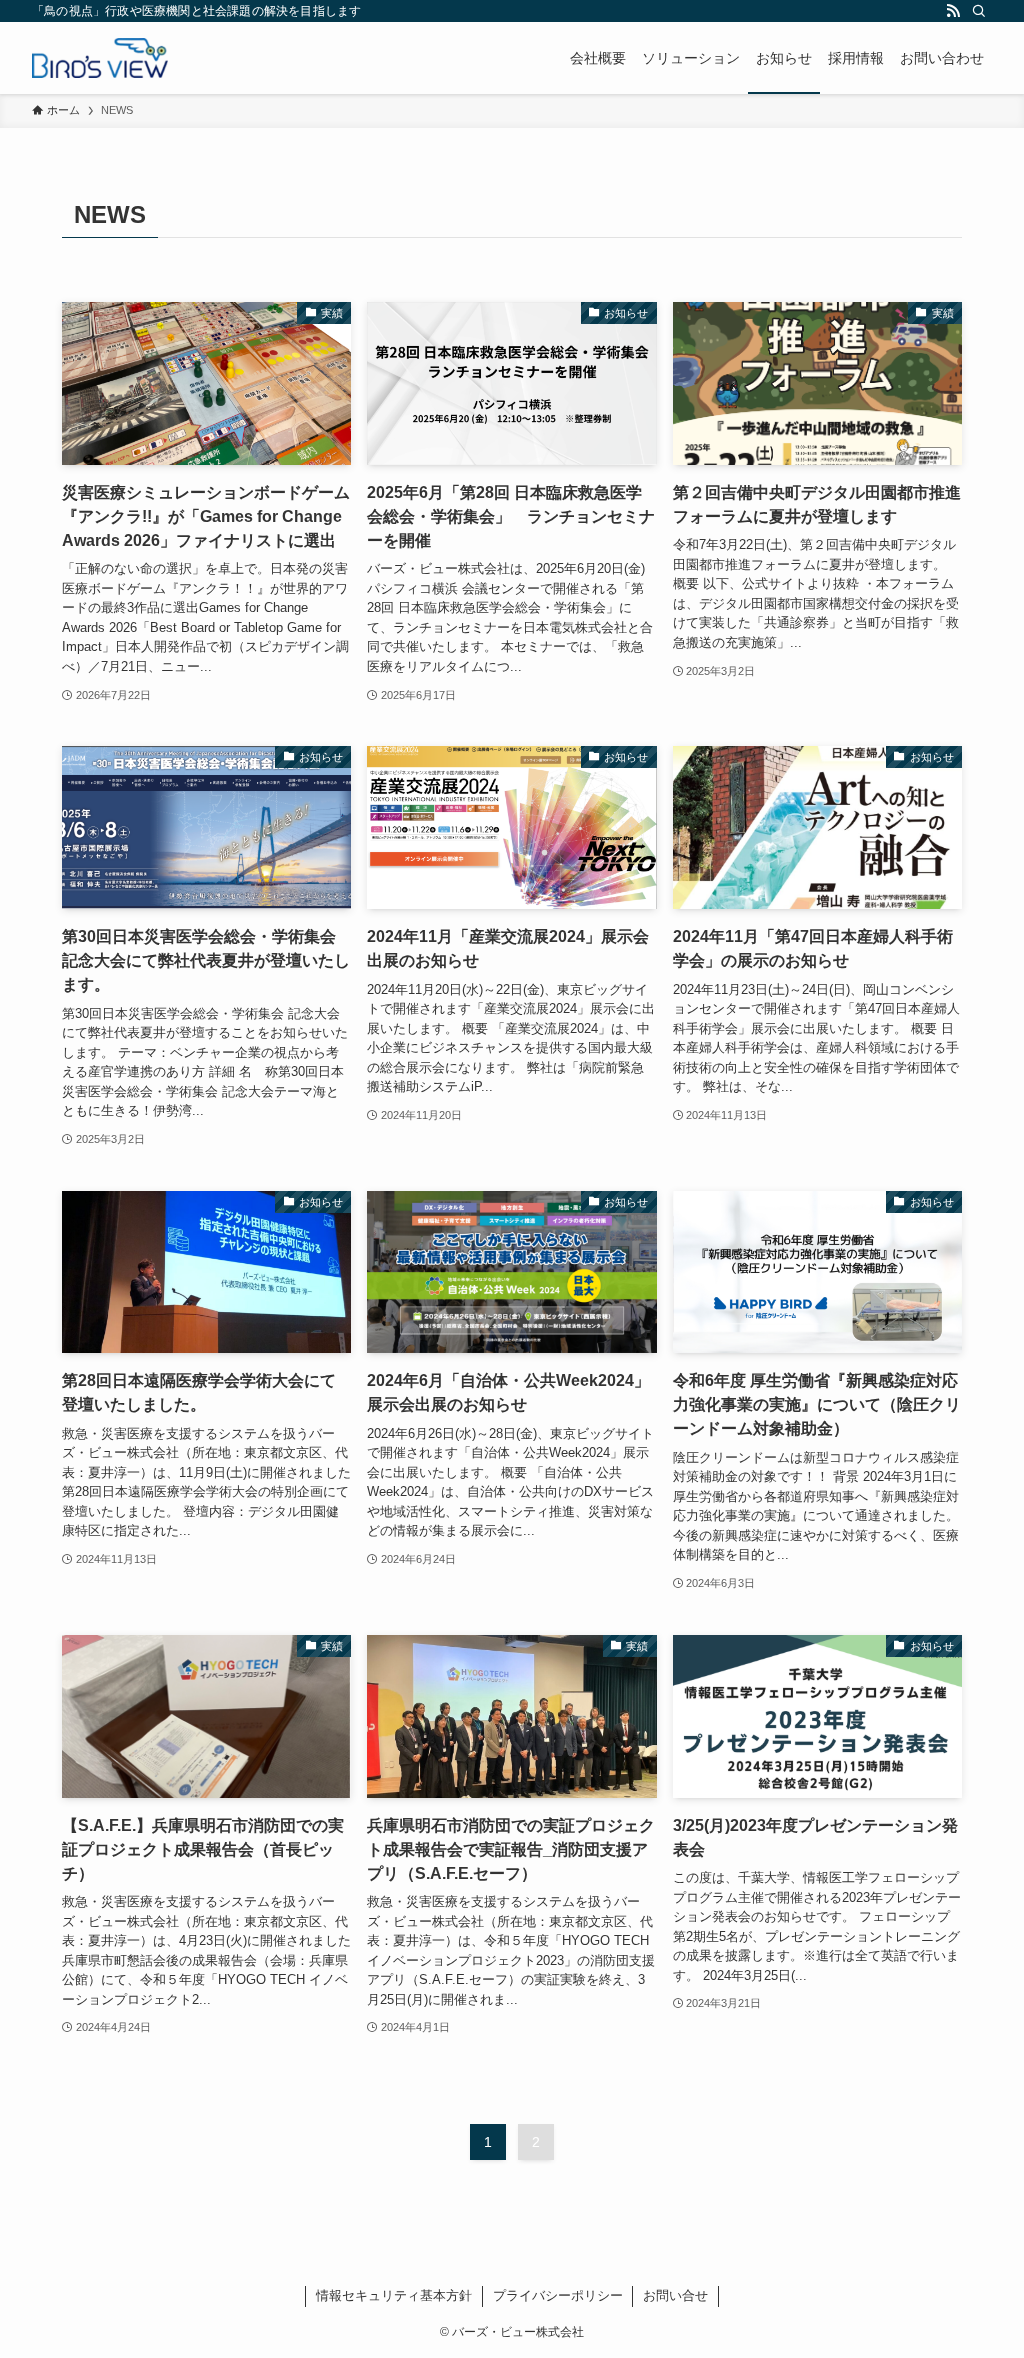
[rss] (953, 11)
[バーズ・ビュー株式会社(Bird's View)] (100, 58)
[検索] (979, 11)
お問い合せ (675, 2295)
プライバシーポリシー (558, 2295)
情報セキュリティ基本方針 (394, 2295)
